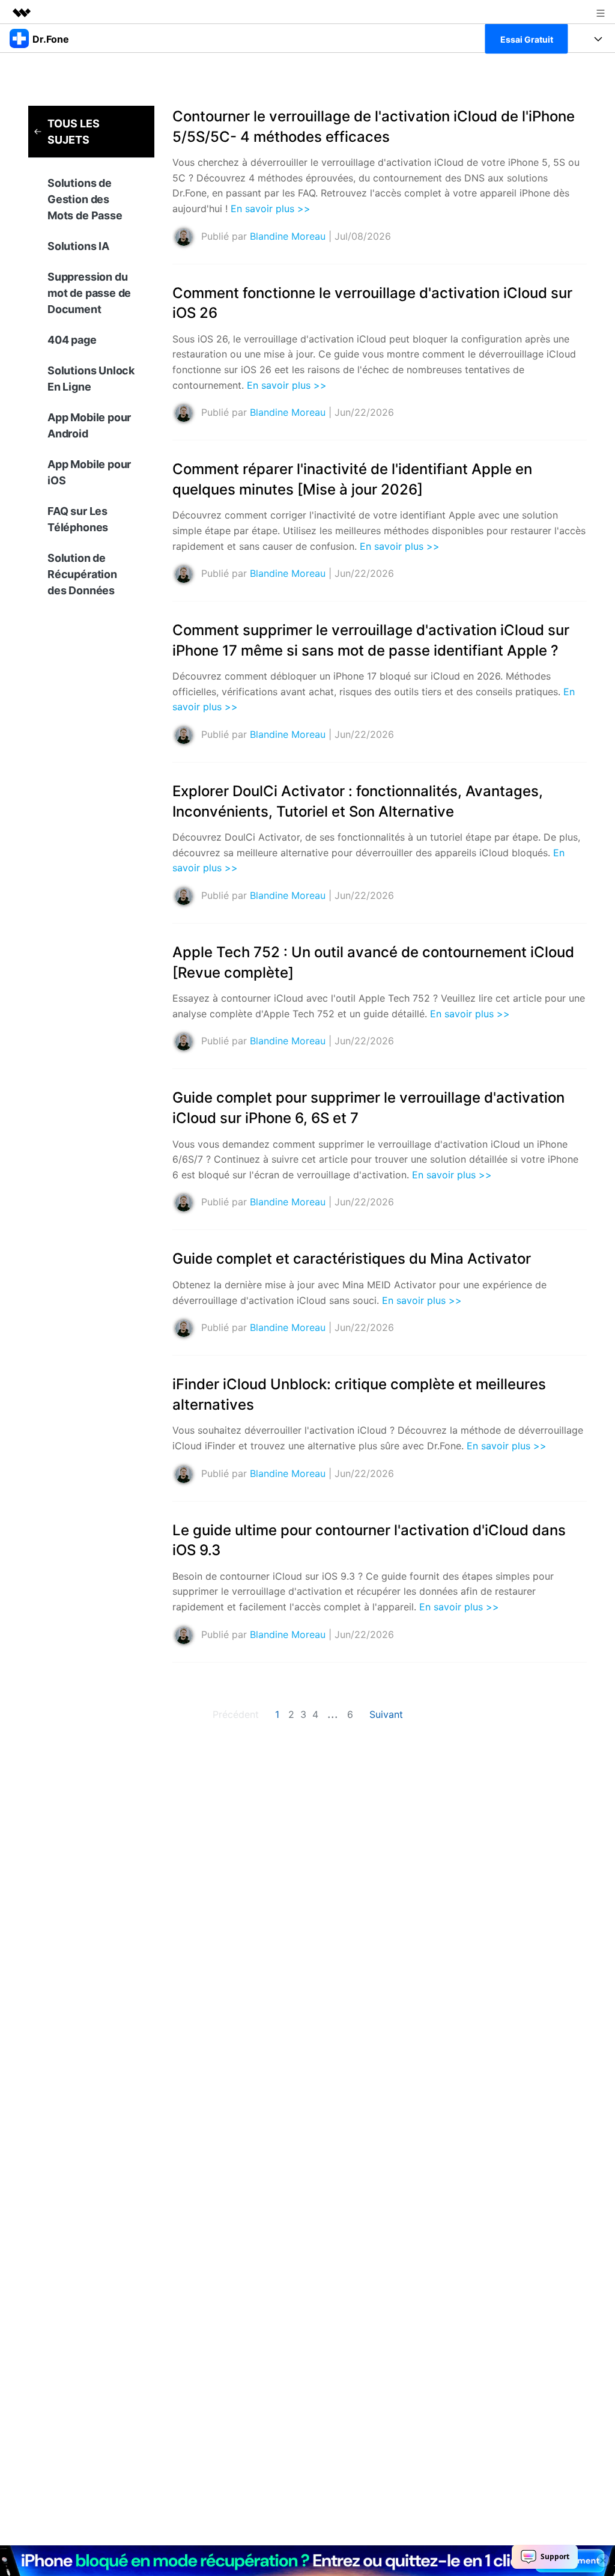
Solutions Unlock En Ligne (91, 379)
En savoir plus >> (271, 209)
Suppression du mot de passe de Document (89, 293)
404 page (72, 340)
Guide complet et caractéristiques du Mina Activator (352, 1259)
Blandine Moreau (288, 236)
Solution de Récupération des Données (82, 574)
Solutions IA (78, 246)
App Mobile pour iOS (89, 472)
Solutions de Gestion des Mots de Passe (85, 199)
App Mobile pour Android (89, 425)
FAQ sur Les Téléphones (78, 519)
